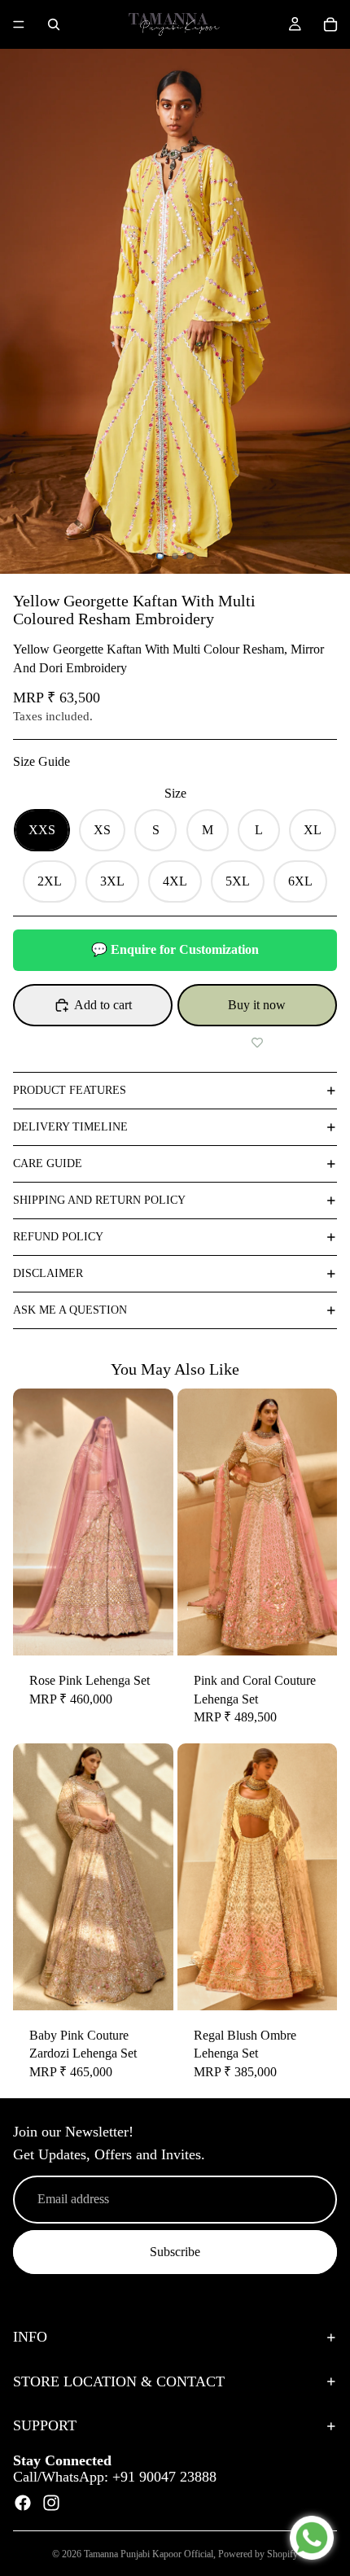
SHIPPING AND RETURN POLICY (99, 1200)
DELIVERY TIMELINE (70, 1127)
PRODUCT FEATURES (70, 1090)
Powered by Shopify (258, 2554)
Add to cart (103, 1005)
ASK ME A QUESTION (70, 1310)
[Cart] (330, 24)
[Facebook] (23, 2503)
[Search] (54, 24)
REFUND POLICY (58, 1237)
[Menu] (19, 24)
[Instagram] (51, 2503)
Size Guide (42, 761)
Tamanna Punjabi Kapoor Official (149, 2554)
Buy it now (257, 1005)
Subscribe (175, 2252)
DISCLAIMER (48, 1273)
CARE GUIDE (48, 1163)
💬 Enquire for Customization (175, 949)
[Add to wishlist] (257, 1043)
